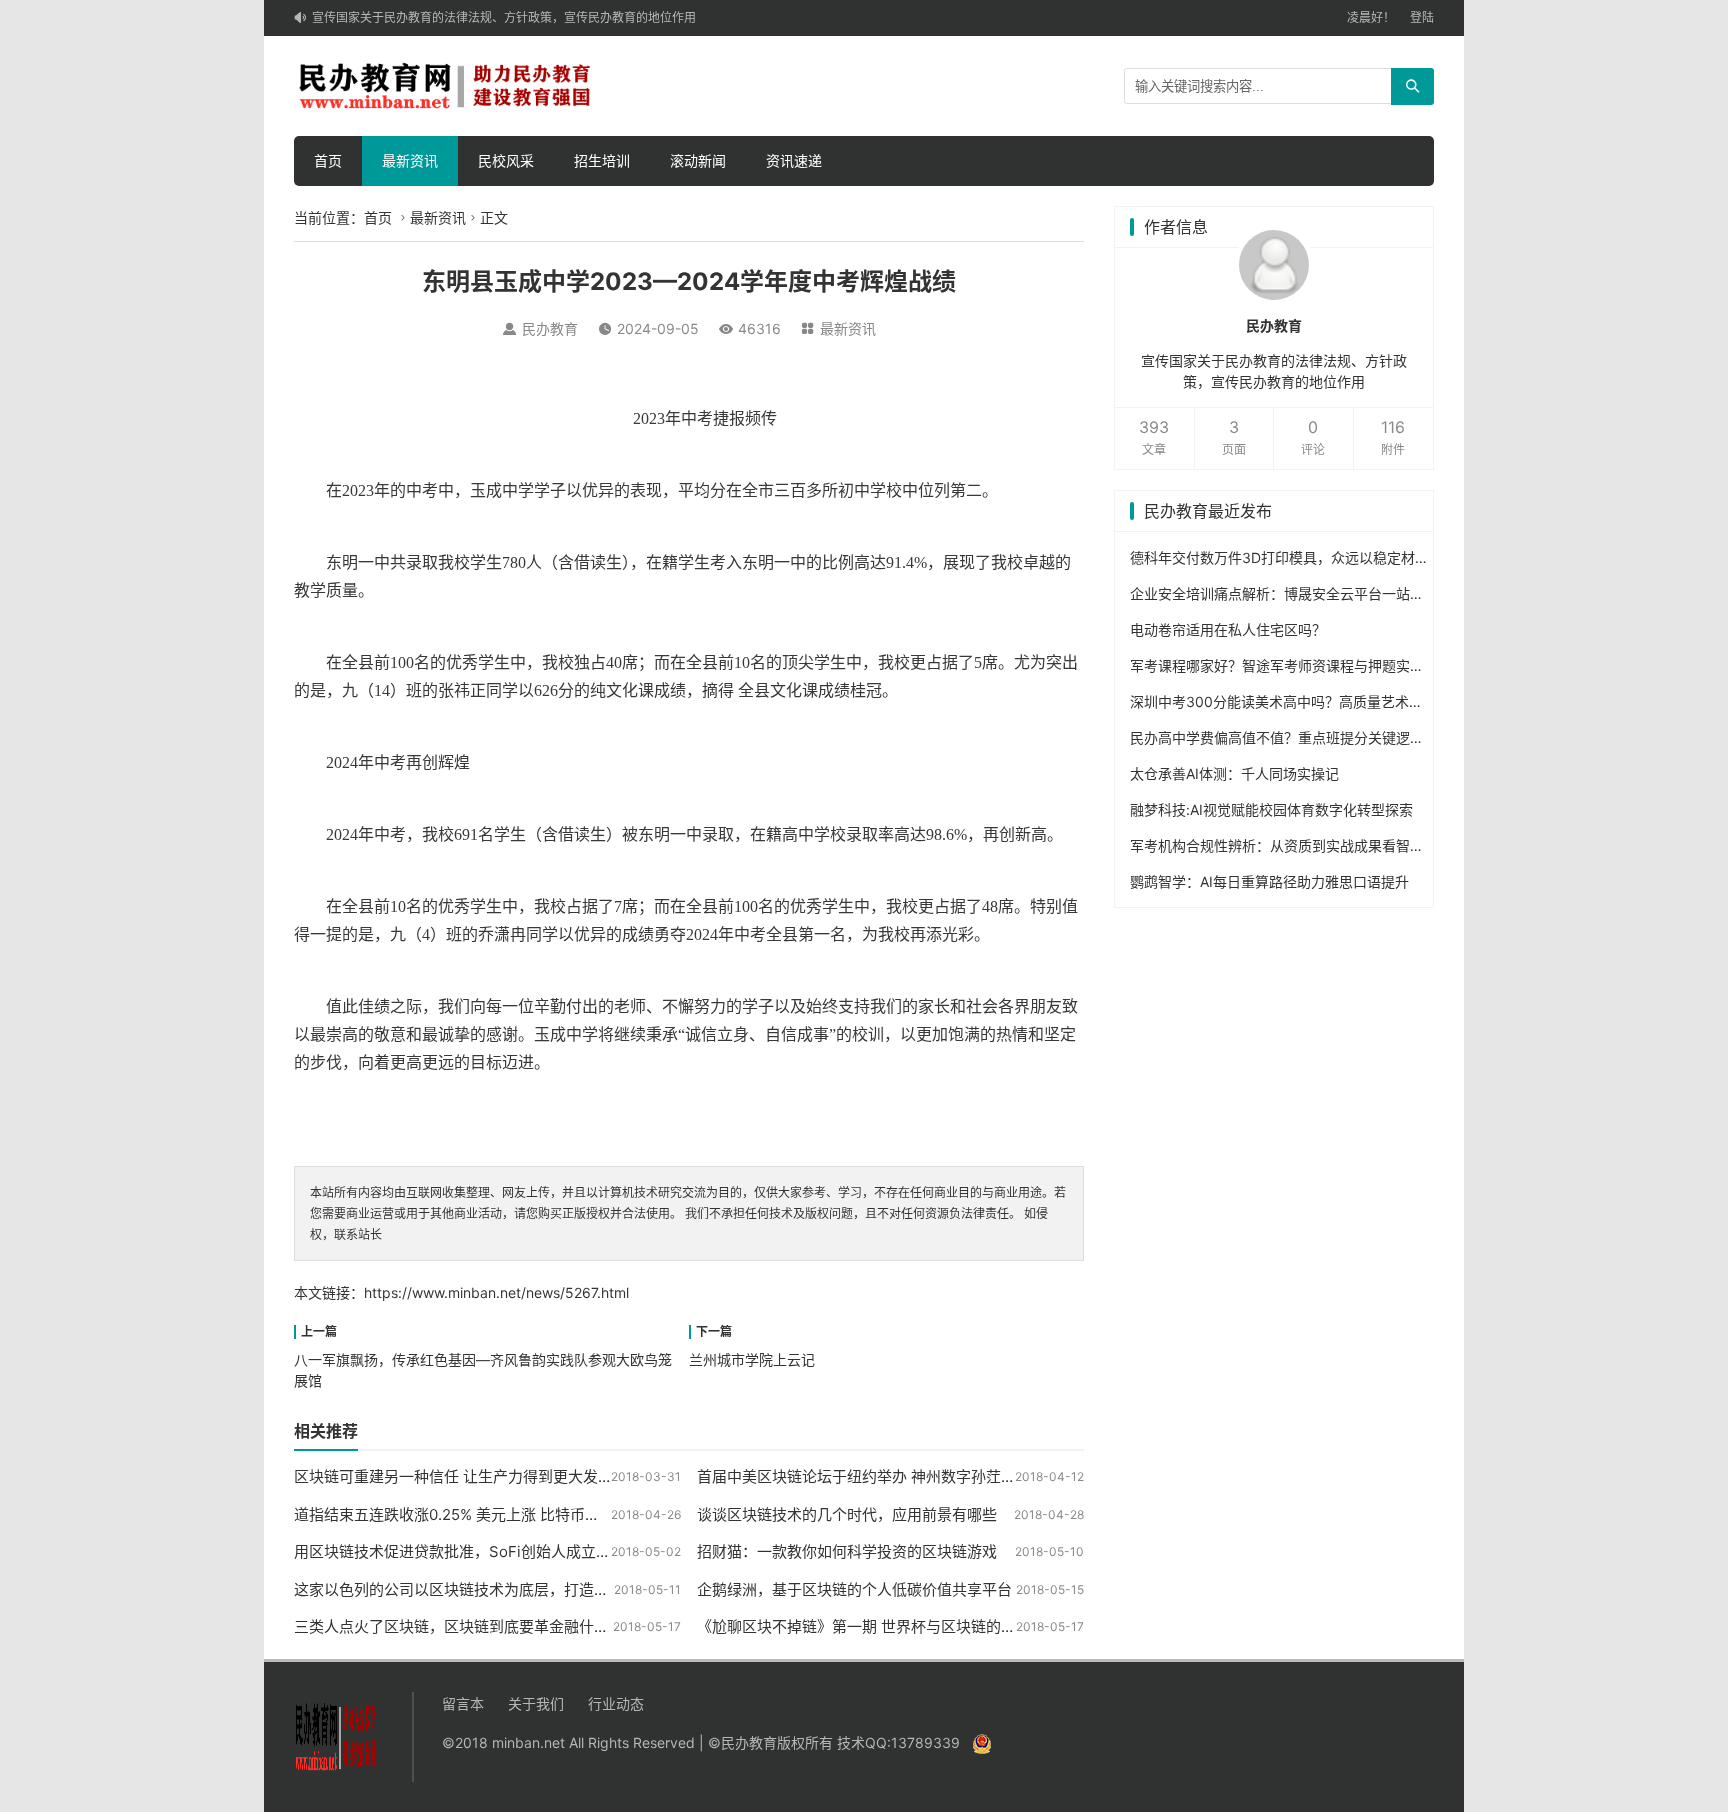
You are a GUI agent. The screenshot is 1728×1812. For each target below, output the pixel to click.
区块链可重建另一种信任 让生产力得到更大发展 (453, 1476)
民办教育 (550, 328)
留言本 (463, 1703)
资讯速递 (794, 160)
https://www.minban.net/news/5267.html (496, 1292)
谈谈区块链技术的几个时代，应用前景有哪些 (847, 1514)
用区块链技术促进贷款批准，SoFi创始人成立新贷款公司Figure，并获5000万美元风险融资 (598, 1551)
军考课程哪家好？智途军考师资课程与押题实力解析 (1291, 665)
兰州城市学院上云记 (752, 1359)
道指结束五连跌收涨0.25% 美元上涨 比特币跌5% (457, 1514)
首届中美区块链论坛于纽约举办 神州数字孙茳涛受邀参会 (886, 1476)
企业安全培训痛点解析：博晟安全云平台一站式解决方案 (1305, 593)
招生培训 (602, 160)
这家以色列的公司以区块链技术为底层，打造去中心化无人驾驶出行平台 (534, 1589)
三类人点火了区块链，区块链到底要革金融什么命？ (466, 1626)
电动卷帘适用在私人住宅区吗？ (1228, 629)
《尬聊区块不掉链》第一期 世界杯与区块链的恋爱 (864, 1626)
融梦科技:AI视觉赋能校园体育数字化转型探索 (1271, 809)
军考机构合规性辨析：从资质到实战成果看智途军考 (1291, 845)
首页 (328, 160)
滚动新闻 (698, 160)
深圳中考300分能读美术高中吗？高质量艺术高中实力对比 (1311, 701)
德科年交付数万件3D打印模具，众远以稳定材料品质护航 (1307, 557)
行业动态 (616, 1703)
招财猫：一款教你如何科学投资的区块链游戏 (847, 1551)
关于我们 (536, 1703)
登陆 (1422, 17)
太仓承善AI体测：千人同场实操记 (1234, 773)
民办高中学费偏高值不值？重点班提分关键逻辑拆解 (1291, 737)
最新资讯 (410, 160)
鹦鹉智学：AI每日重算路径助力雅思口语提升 (1269, 881)
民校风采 (506, 160)
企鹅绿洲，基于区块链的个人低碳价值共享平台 (854, 1589)
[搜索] (1412, 86)
